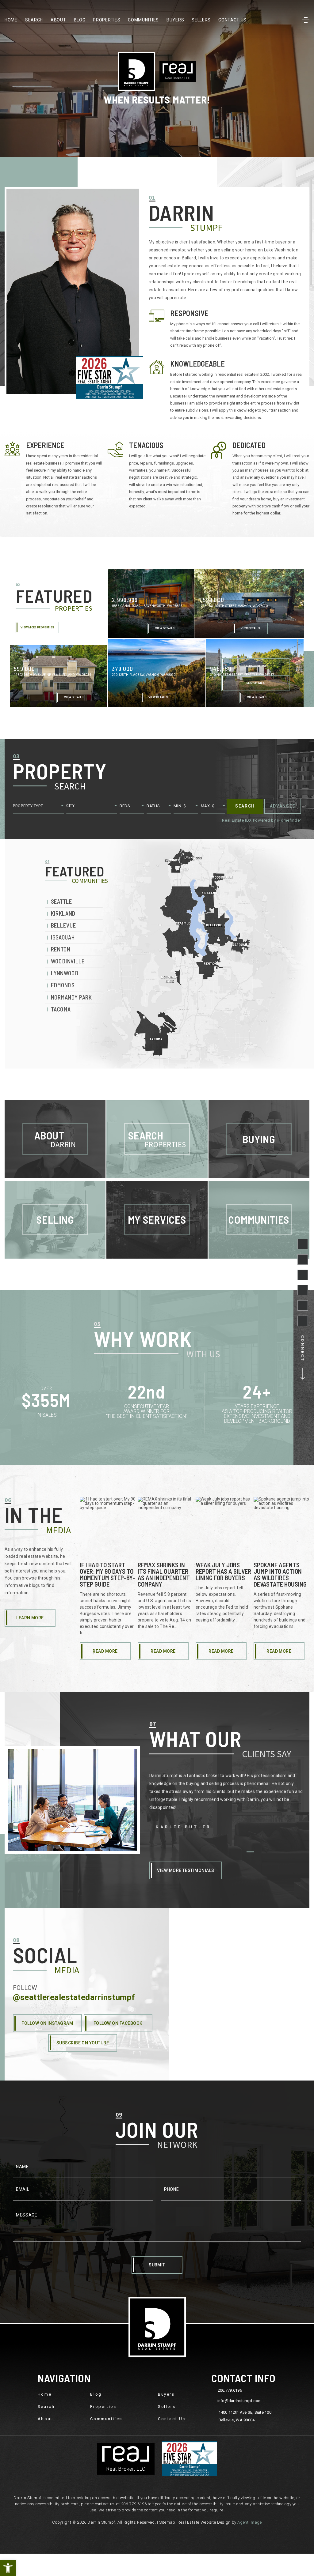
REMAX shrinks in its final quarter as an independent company (164, 1574)
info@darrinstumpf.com (239, 2401)
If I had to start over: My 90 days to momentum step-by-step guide (107, 1574)
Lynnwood (65, 973)
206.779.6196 (230, 2390)
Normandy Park (71, 997)
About (58, 20)
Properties (107, 20)
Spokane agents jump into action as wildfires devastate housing (280, 1574)
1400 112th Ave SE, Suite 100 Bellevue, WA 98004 (245, 2416)
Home (11, 20)
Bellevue (63, 926)
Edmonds (63, 985)
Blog (80, 20)
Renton (61, 949)
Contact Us (232, 20)
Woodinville (68, 961)
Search (34, 20)
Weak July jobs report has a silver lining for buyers (223, 1571)
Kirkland (63, 914)
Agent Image (249, 2522)
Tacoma (61, 1009)
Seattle (61, 901)
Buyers (175, 20)
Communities (143, 20)
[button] (8, 2568)
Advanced (283, 806)
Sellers (201, 20)
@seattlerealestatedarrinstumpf (74, 1997)
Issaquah (63, 938)
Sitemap (167, 2522)
